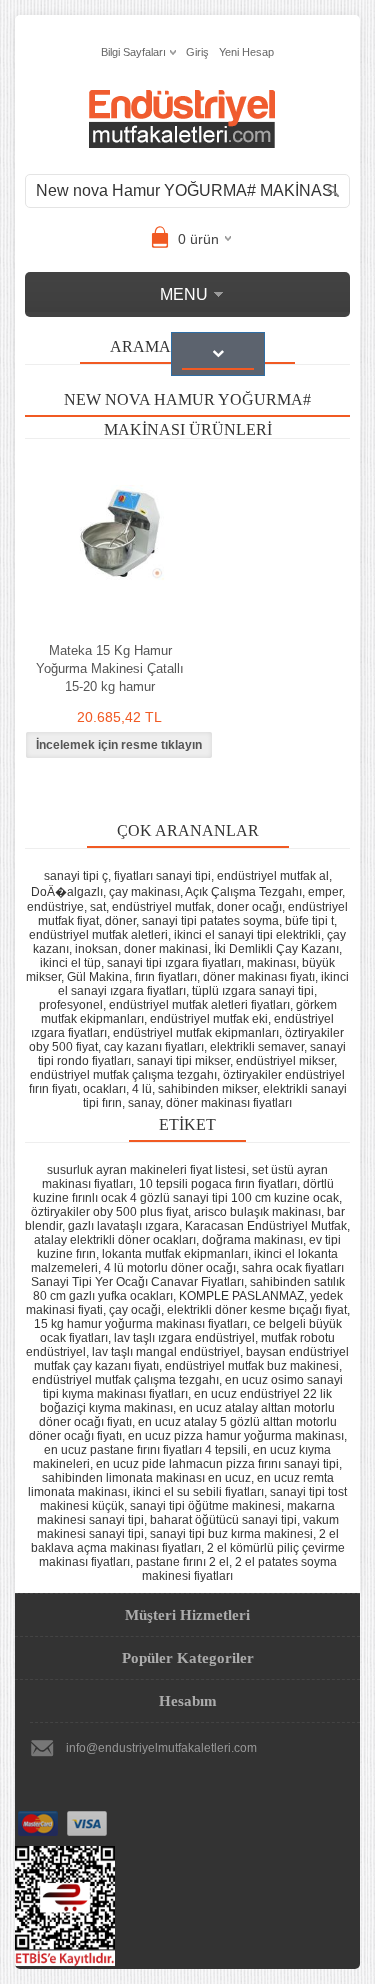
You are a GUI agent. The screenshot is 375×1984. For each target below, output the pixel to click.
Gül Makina (98, 977)
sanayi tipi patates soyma (210, 921)
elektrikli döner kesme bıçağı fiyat (257, 1310)
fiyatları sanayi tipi (162, 876)
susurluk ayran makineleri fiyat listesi (146, 1170)
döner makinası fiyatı (259, 977)
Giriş (197, 52)
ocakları (104, 1089)
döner (120, 921)
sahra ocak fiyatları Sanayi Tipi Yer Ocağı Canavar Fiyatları (188, 1275)
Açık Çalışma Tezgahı (243, 892)
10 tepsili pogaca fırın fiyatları (218, 1184)
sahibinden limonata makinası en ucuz (146, 1478)
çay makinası (144, 892)
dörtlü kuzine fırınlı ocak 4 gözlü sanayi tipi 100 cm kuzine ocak (186, 1191)
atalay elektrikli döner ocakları (115, 1240)
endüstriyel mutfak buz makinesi (252, 1366)
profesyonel (71, 1005)
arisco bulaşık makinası (257, 1212)
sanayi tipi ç (76, 876)
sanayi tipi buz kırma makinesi (231, 1534)
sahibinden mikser (207, 1089)
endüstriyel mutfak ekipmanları (196, 1033)
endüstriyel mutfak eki (209, 1019)
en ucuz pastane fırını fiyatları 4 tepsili (145, 1450)
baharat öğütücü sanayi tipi (223, 1520)
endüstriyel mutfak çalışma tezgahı (123, 1075)
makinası (271, 963)
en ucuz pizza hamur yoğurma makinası (236, 1436)
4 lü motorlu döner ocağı (170, 1268)
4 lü (142, 1089)
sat (98, 907)
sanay (144, 1103)
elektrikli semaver (257, 1047)
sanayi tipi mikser (183, 1061)
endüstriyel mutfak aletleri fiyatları (199, 1005)
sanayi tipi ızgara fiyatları (174, 963)
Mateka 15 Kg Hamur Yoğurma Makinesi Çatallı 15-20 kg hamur (110, 668)
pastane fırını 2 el (182, 1562)
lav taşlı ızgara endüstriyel (184, 1338)
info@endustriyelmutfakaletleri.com (161, 1748)
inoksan (96, 949)
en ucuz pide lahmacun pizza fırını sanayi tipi (217, 1464)
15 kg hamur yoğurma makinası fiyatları (140, 1324)
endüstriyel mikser (285, 1061)
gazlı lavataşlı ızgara (123, 1226)
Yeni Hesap (246, 52)
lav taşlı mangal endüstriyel (166, 1352)
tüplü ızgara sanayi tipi (253, 991)
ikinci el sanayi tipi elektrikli (247, 935)
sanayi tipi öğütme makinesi (205, 1506)
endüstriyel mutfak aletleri (98, 935)
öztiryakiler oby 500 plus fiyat (109, 1212)
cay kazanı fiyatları (154, 1047)
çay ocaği (135, 1310)
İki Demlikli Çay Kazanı (276, 949)
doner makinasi (166, 949)
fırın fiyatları (166, 977)
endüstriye (55, 907)
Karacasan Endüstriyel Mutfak (266, 1226)
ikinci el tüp (70, 963)
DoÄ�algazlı (67, 892)
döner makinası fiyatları (229, 1103)
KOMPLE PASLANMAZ (241, 1296)
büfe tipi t (309, 921)
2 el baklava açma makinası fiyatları (185, 1541)
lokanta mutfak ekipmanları (175, 1254)
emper (325, 892)
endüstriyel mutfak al (273, 876)
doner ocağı (249, 907)
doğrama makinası (252, 1240)
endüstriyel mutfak (161, 907)
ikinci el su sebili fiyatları (198, 1492)
